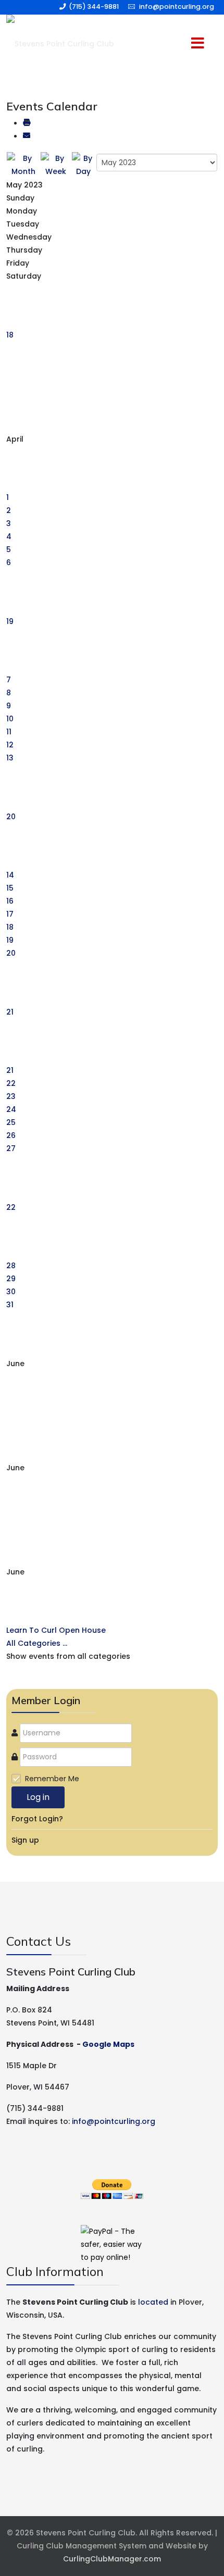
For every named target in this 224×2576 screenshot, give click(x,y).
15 (10, 888)
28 (11, 1266)
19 (10, 621)
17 (10, 914)
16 (10, 901)
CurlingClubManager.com (112, 2559)
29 (11, 1279)
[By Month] (23, 165)
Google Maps (108, 2044)
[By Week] (55, 165)
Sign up (25, 1840)
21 (10, 1012)
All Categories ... (37, 1643)
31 (10, 1305)
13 (10, 758)
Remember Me (52, 1779)
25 (11, 1122)
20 (11, 817)
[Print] (27, 123)
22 (11, 1083)
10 (10, 719)
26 (11, 1135)
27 (11, 1148)
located (153, 2302)
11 (9, 732)
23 (11, 1096)
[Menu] (178, 44)
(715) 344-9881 (94, 7)
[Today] (84, 165)
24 (11, 1109)
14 (10, 875)
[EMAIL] (27, 136)
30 (11, 1292)
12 (10, 745)
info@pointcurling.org (177, 7)
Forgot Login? (37, 1819)
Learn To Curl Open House (56, 1630)
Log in (38, 1797)
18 (10, 335)
